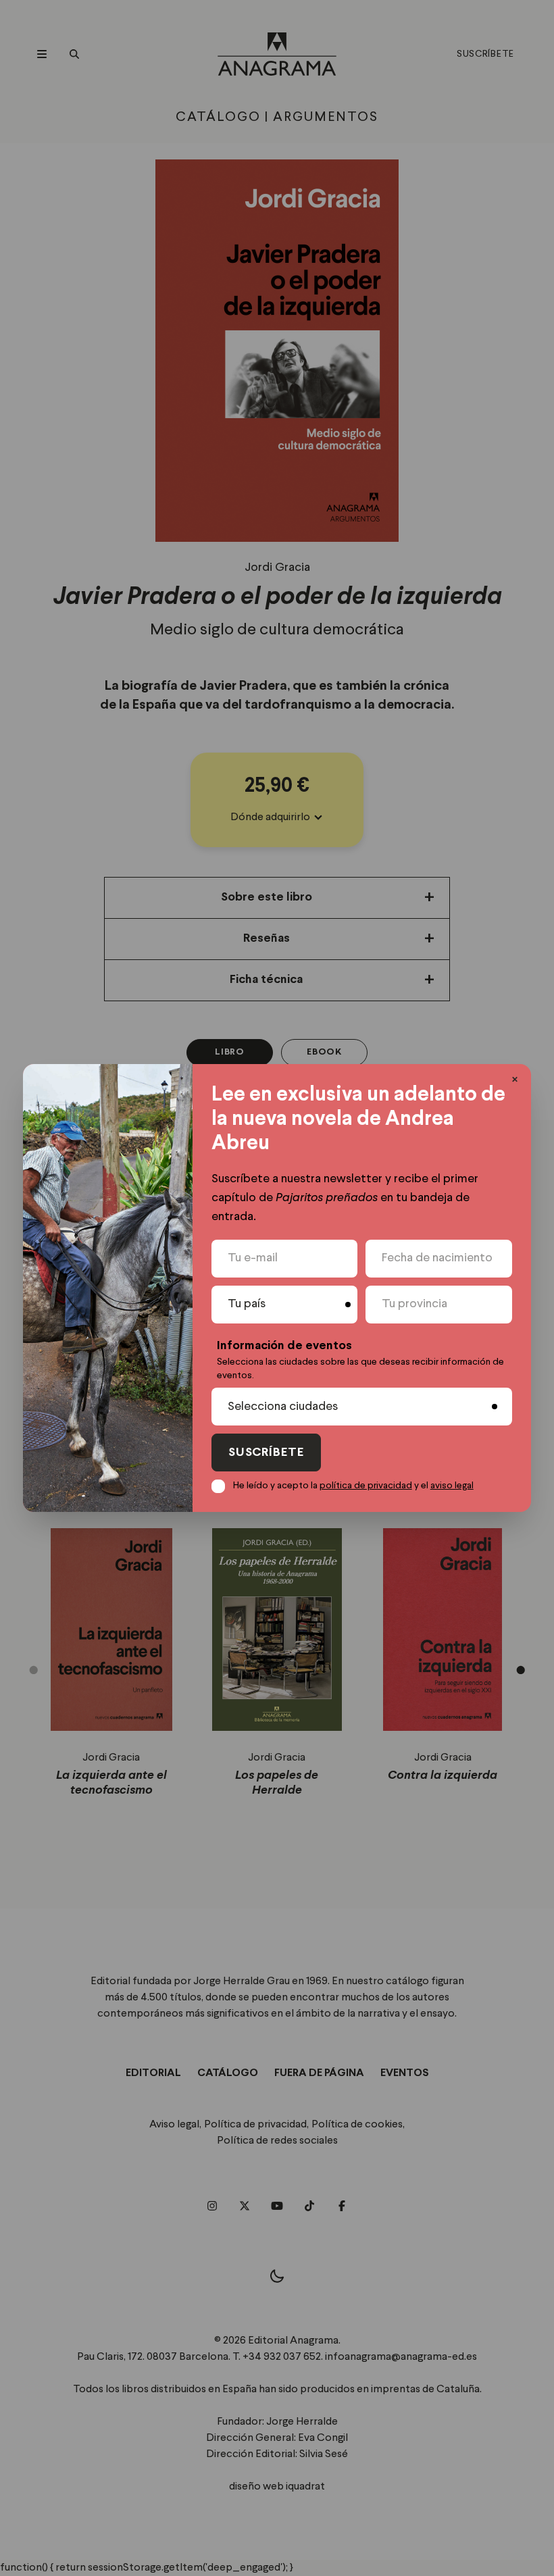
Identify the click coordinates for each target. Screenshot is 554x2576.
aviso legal (452, 1486)
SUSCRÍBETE (266, 1453)
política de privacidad (366, 1486)
